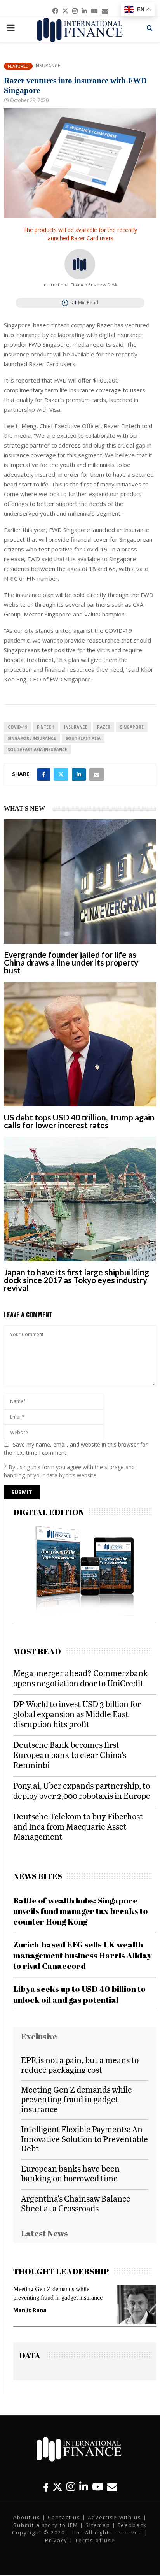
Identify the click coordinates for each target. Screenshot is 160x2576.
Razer (104, 727)
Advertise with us (115, 2517)
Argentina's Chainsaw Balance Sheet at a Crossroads (76, 2203)
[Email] (112, 2487)
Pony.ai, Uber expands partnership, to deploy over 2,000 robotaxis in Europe (82, 1790)
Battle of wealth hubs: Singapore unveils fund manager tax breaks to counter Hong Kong (81, 1911)
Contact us (64, 2517)
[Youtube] (98, 2487)
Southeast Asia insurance (37, 750)
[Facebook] (46, 2487)
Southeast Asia (83, 738)
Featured (18, 66)
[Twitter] (57, 2487)
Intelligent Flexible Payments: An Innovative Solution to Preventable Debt (84, 2139)
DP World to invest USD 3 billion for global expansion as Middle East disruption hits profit (77, 1714)
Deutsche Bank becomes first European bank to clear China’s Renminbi (70, 1755)
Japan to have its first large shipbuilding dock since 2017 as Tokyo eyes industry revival (77, 1280)
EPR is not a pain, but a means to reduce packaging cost (80, 2065)
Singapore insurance (32, 738)
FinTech (46, 727)
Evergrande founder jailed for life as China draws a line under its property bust (71, 962)
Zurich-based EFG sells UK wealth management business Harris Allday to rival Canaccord (83, 1955)
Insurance (47, 66)
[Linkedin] (84, 2487)
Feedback (132, 2525)
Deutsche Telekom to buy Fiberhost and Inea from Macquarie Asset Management (78, 1826)
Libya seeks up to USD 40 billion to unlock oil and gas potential (79, 1994)
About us (27, 2517)
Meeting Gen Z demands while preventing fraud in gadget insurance (77, 2099)
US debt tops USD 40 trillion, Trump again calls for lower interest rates (79, 1121)
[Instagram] (71, 2487)
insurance (76, 727)
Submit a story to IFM (46, 2525)
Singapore (132, 727)
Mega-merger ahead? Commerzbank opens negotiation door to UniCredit (81, 1678)
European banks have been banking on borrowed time (70, 2173)
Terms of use (95, 2540)
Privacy (56, 2540)
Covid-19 (17, 727)
